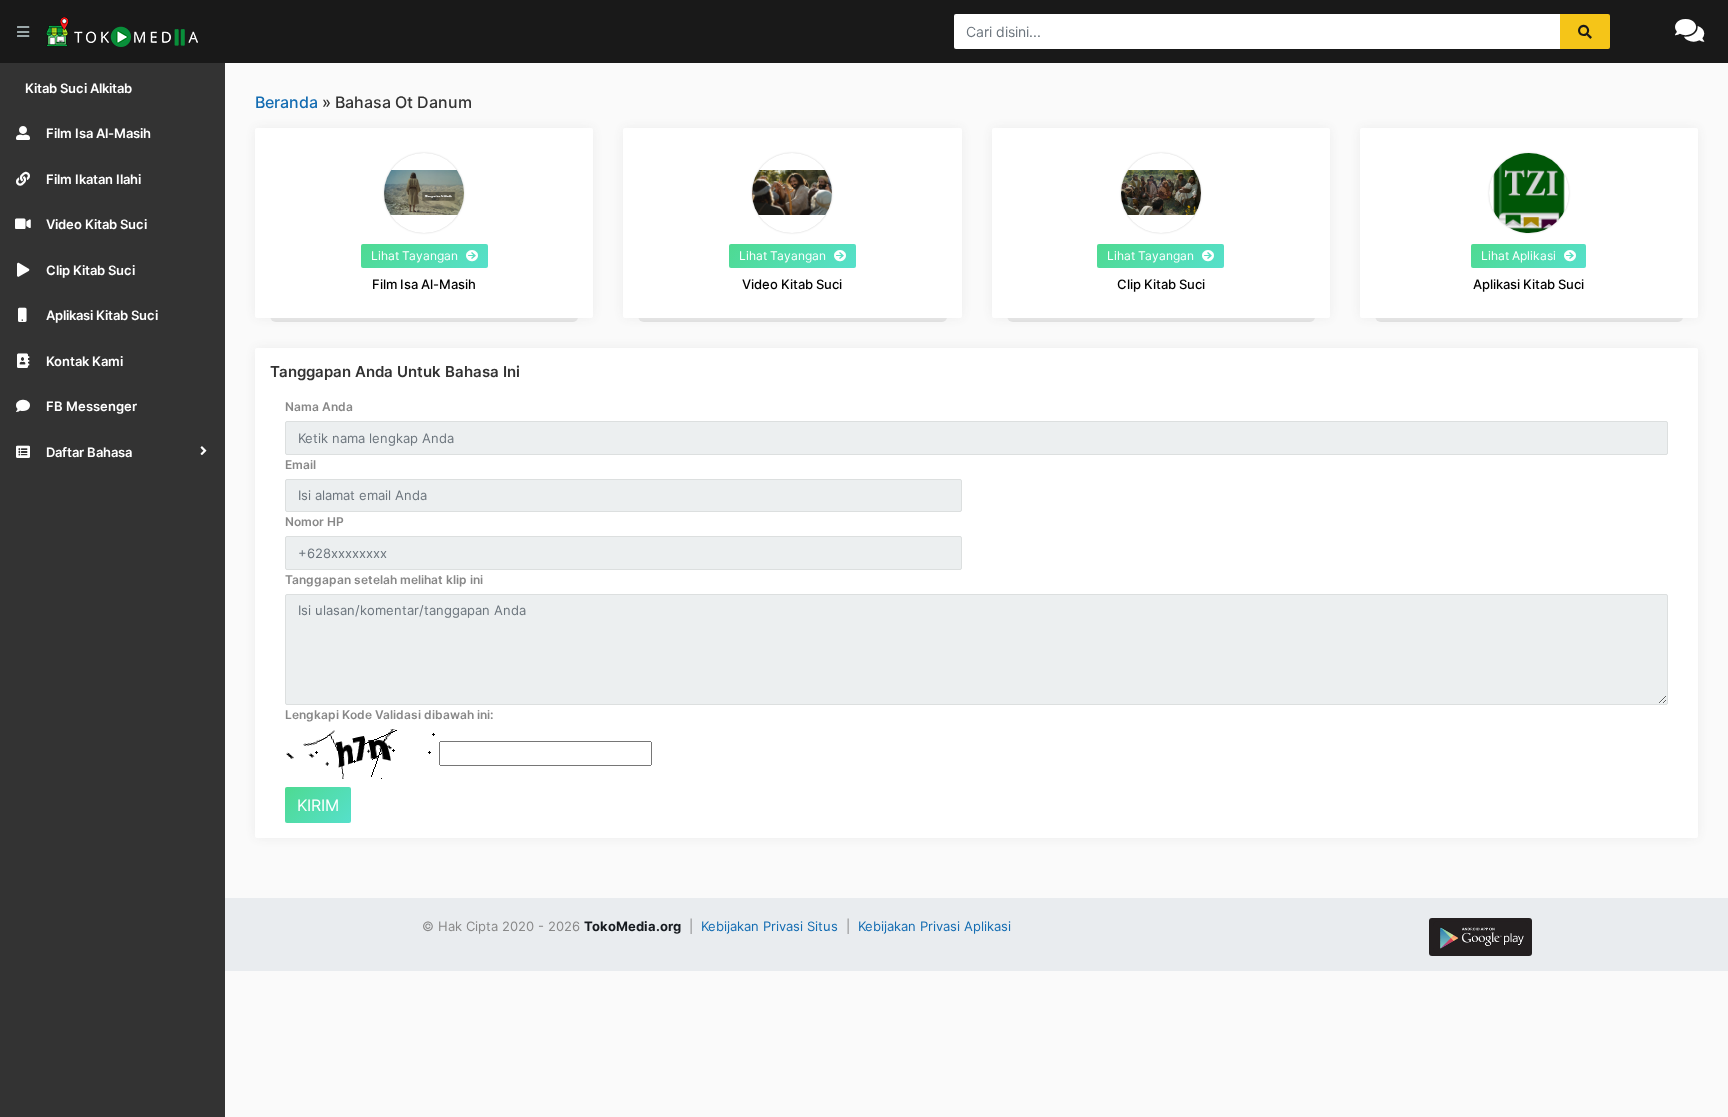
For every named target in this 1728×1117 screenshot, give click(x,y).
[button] (112, 452)
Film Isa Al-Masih (424, 284)
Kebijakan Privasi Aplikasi (934, 926)
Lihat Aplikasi (1520, 255)
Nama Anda (319, 406)
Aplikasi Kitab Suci (1528, 284)
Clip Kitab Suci (1161, 284)
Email (300, 464)
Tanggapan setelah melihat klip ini (384, 579)
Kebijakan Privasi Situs (771, 926)
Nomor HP (314, 521)
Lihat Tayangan (416, 255)
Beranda (286, 102)
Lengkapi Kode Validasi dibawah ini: (389, 714)
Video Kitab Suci (792, 284)
